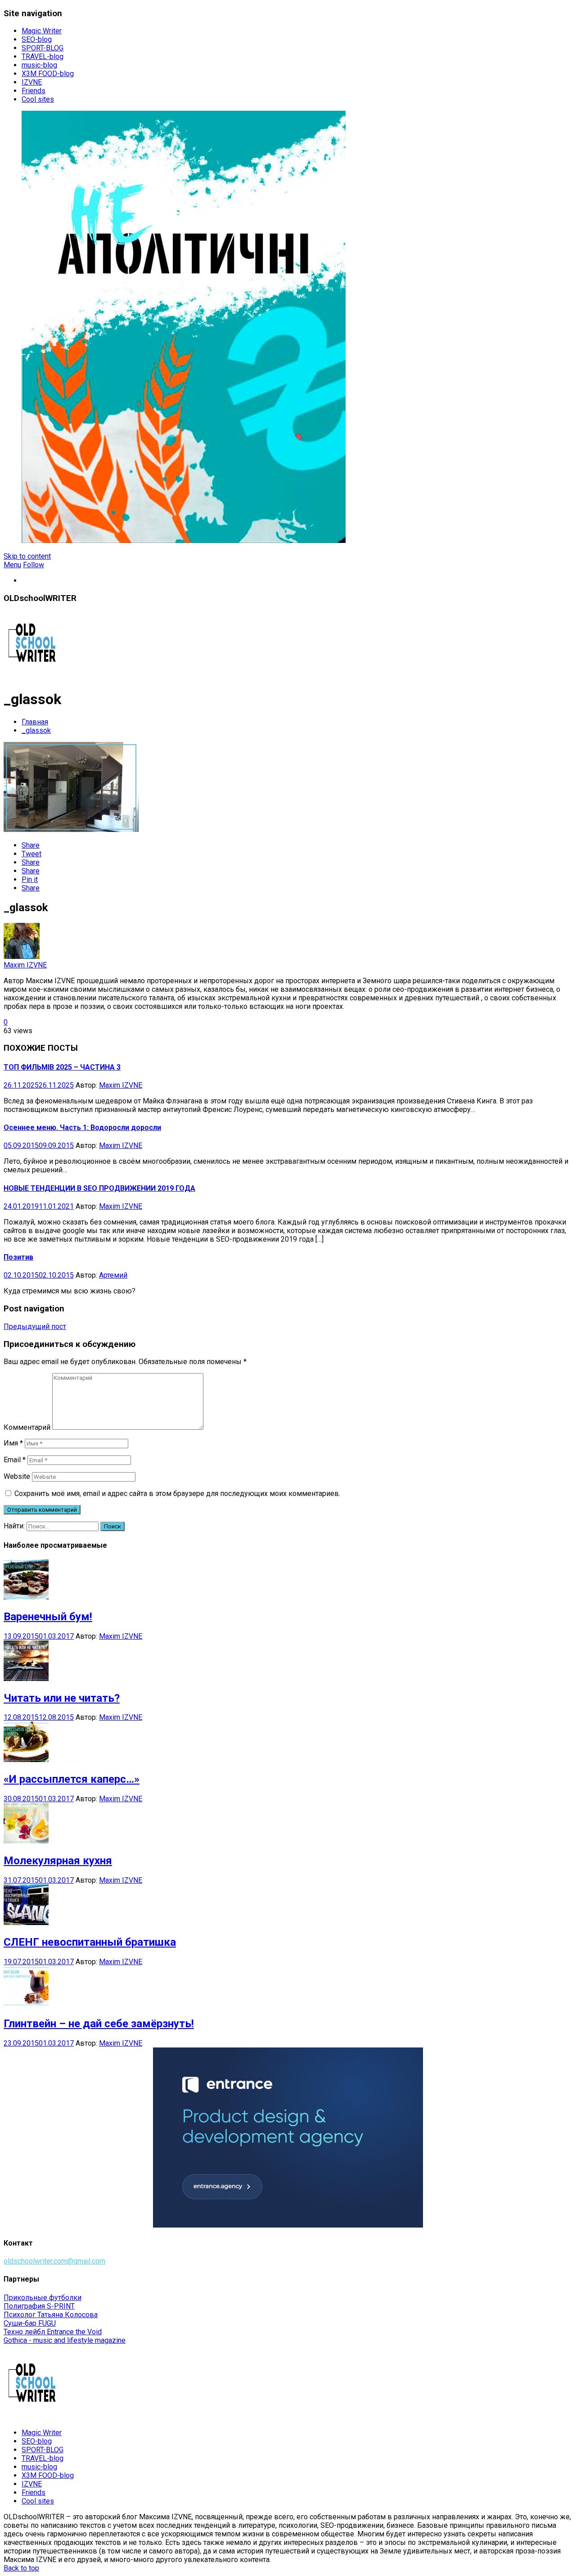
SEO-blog (37, 39)
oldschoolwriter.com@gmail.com (54, 2261)
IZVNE (32, 82)
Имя (13, 1443)
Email (15, 1460)
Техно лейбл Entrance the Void (53, 2332)
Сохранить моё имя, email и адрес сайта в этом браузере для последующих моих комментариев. (177, 1494)
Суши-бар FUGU (30, 2323)
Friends (34, 91)
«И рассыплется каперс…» (72, 1779)
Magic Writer (42, 31)
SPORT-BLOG (43, 48)
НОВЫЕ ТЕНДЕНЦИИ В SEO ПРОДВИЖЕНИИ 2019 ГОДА (99, 1188)
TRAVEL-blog (43, 56)
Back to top (21, 2568)
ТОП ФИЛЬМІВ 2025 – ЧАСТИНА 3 (62, 1067)
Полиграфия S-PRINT (39, 2306)
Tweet (31, 854)
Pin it (30, 879)
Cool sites (38, 99)
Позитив (18, 1257)
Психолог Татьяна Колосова (51, 2315)
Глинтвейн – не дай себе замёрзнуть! (99, 2024)
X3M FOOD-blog (48, 74)
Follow (34, 565)
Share (31, 845)
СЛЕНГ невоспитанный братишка (90, 1942)
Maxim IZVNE (25, 965)
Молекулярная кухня (58, 1861)
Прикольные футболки (43, 2298)
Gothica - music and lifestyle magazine (65, 2340)
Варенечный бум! (48, 1617)
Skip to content (27, 556)
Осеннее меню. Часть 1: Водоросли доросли (82, 1128)
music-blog (39, 65)
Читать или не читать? (62, 1698)
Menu (12, 565)
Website (17, 1476)
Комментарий (27, 1427)
